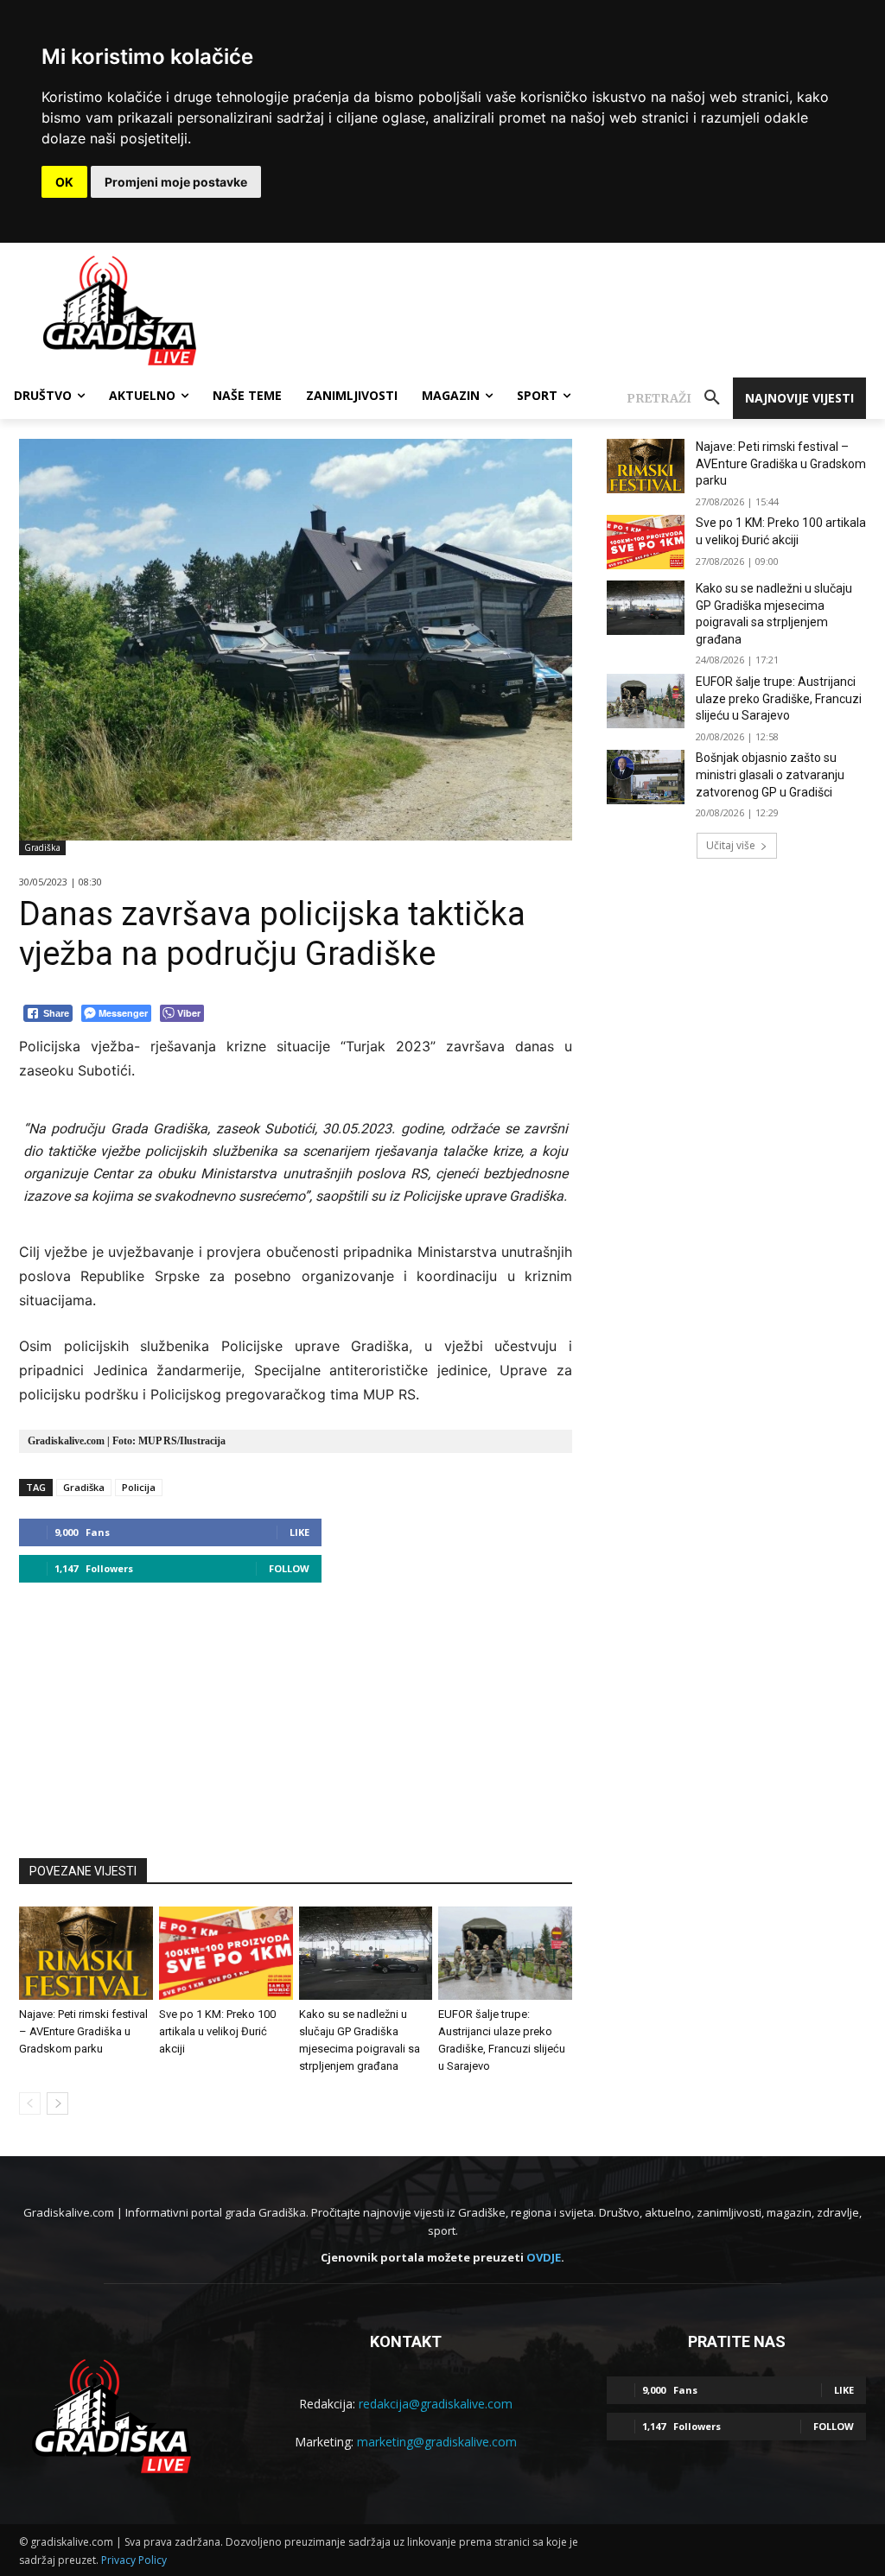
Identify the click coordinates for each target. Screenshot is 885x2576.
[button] (680, 398)
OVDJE (544, 2257)
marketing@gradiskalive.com (437, 2442)
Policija (139, 1487)
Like (299, 1532)
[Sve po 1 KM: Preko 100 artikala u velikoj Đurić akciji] (226, 1953)
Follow (289, 1568)
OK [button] (64, 182)
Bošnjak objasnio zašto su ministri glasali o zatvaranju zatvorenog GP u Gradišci (770, 774)
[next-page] (57, 2103)
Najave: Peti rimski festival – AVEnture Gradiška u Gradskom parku (83, 2031)
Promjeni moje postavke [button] (176, 182)
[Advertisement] (296, 1712)
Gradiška (42, 847)
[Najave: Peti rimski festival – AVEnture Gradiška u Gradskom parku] (86, 1953)
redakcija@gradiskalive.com (436, 2404)
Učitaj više (731, 845)
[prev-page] (30, 2103)
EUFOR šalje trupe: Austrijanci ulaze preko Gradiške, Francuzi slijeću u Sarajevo (779, 698)
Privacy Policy (134, 2560)
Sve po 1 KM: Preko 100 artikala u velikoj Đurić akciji (217, 2031)
